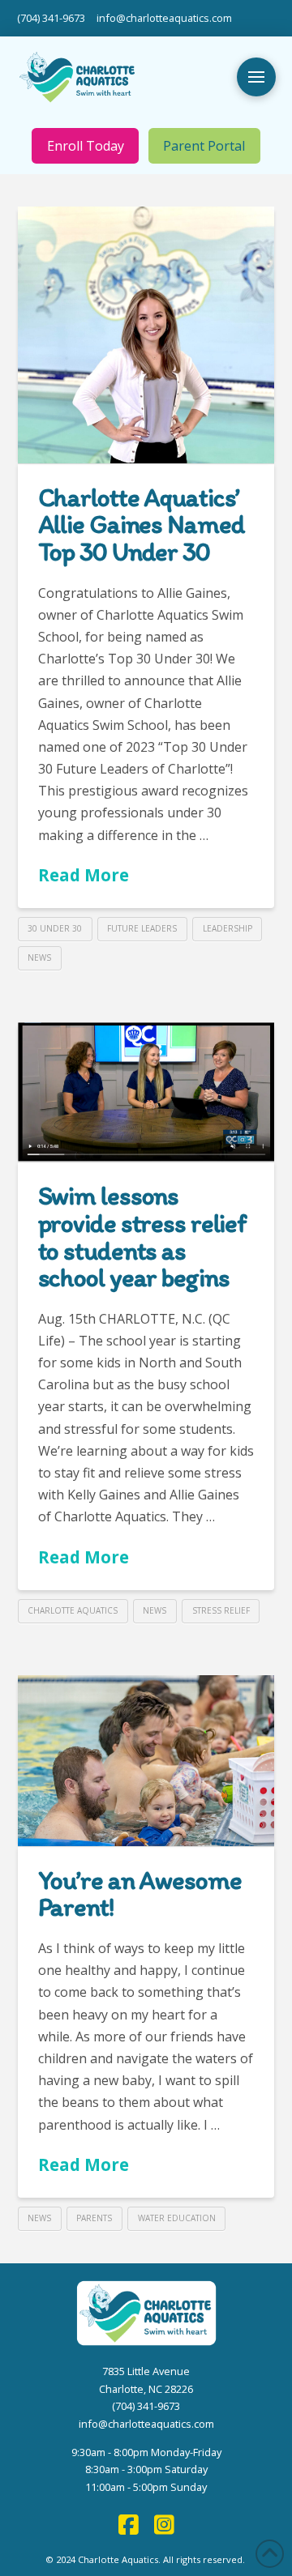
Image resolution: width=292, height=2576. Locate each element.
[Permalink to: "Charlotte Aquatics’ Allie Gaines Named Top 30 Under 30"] (146, 335)
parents (94, 2218)
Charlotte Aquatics (73, 1610)
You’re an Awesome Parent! (140, 1894)
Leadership (228, 928)
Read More (84, 875)
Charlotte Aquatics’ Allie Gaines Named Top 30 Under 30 (142, 525)
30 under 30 (55, 928)
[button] (256, 77)
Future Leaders (142, 928)
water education (177, 2218)
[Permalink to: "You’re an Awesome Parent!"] (146, 1761)
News (39, 957)
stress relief (221, 1610)
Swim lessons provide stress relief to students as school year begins (142, 1237)
